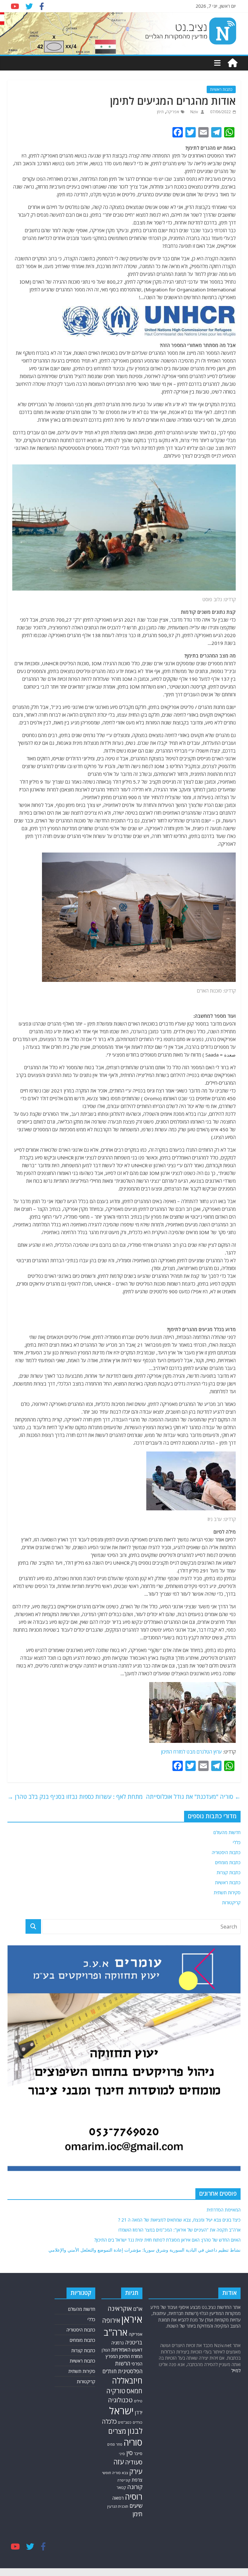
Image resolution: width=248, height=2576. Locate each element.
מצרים (117, 2431)
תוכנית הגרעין (118, 2506)
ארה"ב (116, 2332)
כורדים (138, 2422)
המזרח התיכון (131, 2356)
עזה (119, 2462)
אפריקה (173, 112)
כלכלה (109, 2421)
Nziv (194, 112)
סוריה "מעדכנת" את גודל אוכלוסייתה (193, 1797)
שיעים (136, 2506)
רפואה (118, 2498)
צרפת (137, 2480)
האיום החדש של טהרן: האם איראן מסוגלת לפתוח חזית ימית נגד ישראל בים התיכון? (167, 2240)
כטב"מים (125, 2422)
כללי (237, 1842)
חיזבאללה (127, 2380)
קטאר (121, 2487)
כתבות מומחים (228, 1862)
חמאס (134, 2391)
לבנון (135, 2431)
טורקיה (116, 2391)
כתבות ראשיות (221, 89)
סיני (122, 2454)
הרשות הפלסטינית (129, 2367)
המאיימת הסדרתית (224, 2210)
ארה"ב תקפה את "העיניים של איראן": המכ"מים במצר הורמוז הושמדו (180, 2230)
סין (129, 2453)
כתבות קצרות (229, 1872)
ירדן (139, 2412)
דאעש (137, 2350)
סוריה (133, 2442)
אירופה (111, 2320)
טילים (138, 2401)
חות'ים (109, 2371)
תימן (160, 112)
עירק (136, 2471)
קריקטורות (231, 1902)
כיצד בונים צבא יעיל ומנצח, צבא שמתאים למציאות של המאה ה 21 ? (179, 2220)
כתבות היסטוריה (226, 1852)
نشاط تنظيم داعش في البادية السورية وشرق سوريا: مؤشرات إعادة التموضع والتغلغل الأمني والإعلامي (145, 2250)
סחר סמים (115, 2444)
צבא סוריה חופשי (115, 2473)
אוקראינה (120, 2308)
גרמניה (118, 2343)
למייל (236, 2370)
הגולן (106, 2350)
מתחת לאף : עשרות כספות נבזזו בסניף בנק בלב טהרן (75, 1797)
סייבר (138, 2454)
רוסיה (134, 2496)
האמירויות (121, 2350)
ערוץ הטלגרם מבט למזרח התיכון (191, 1752)
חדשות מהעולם (227, 1832)
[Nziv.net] (232, 63)
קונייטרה (124, 2480)
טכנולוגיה (120, 2400)
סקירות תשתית (227, 1892)
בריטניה (134, 2342)
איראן (132, 2319)
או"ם (138, 2309)
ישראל (121, 2411)
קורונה (135, 2487)
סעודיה (134, 2462)
